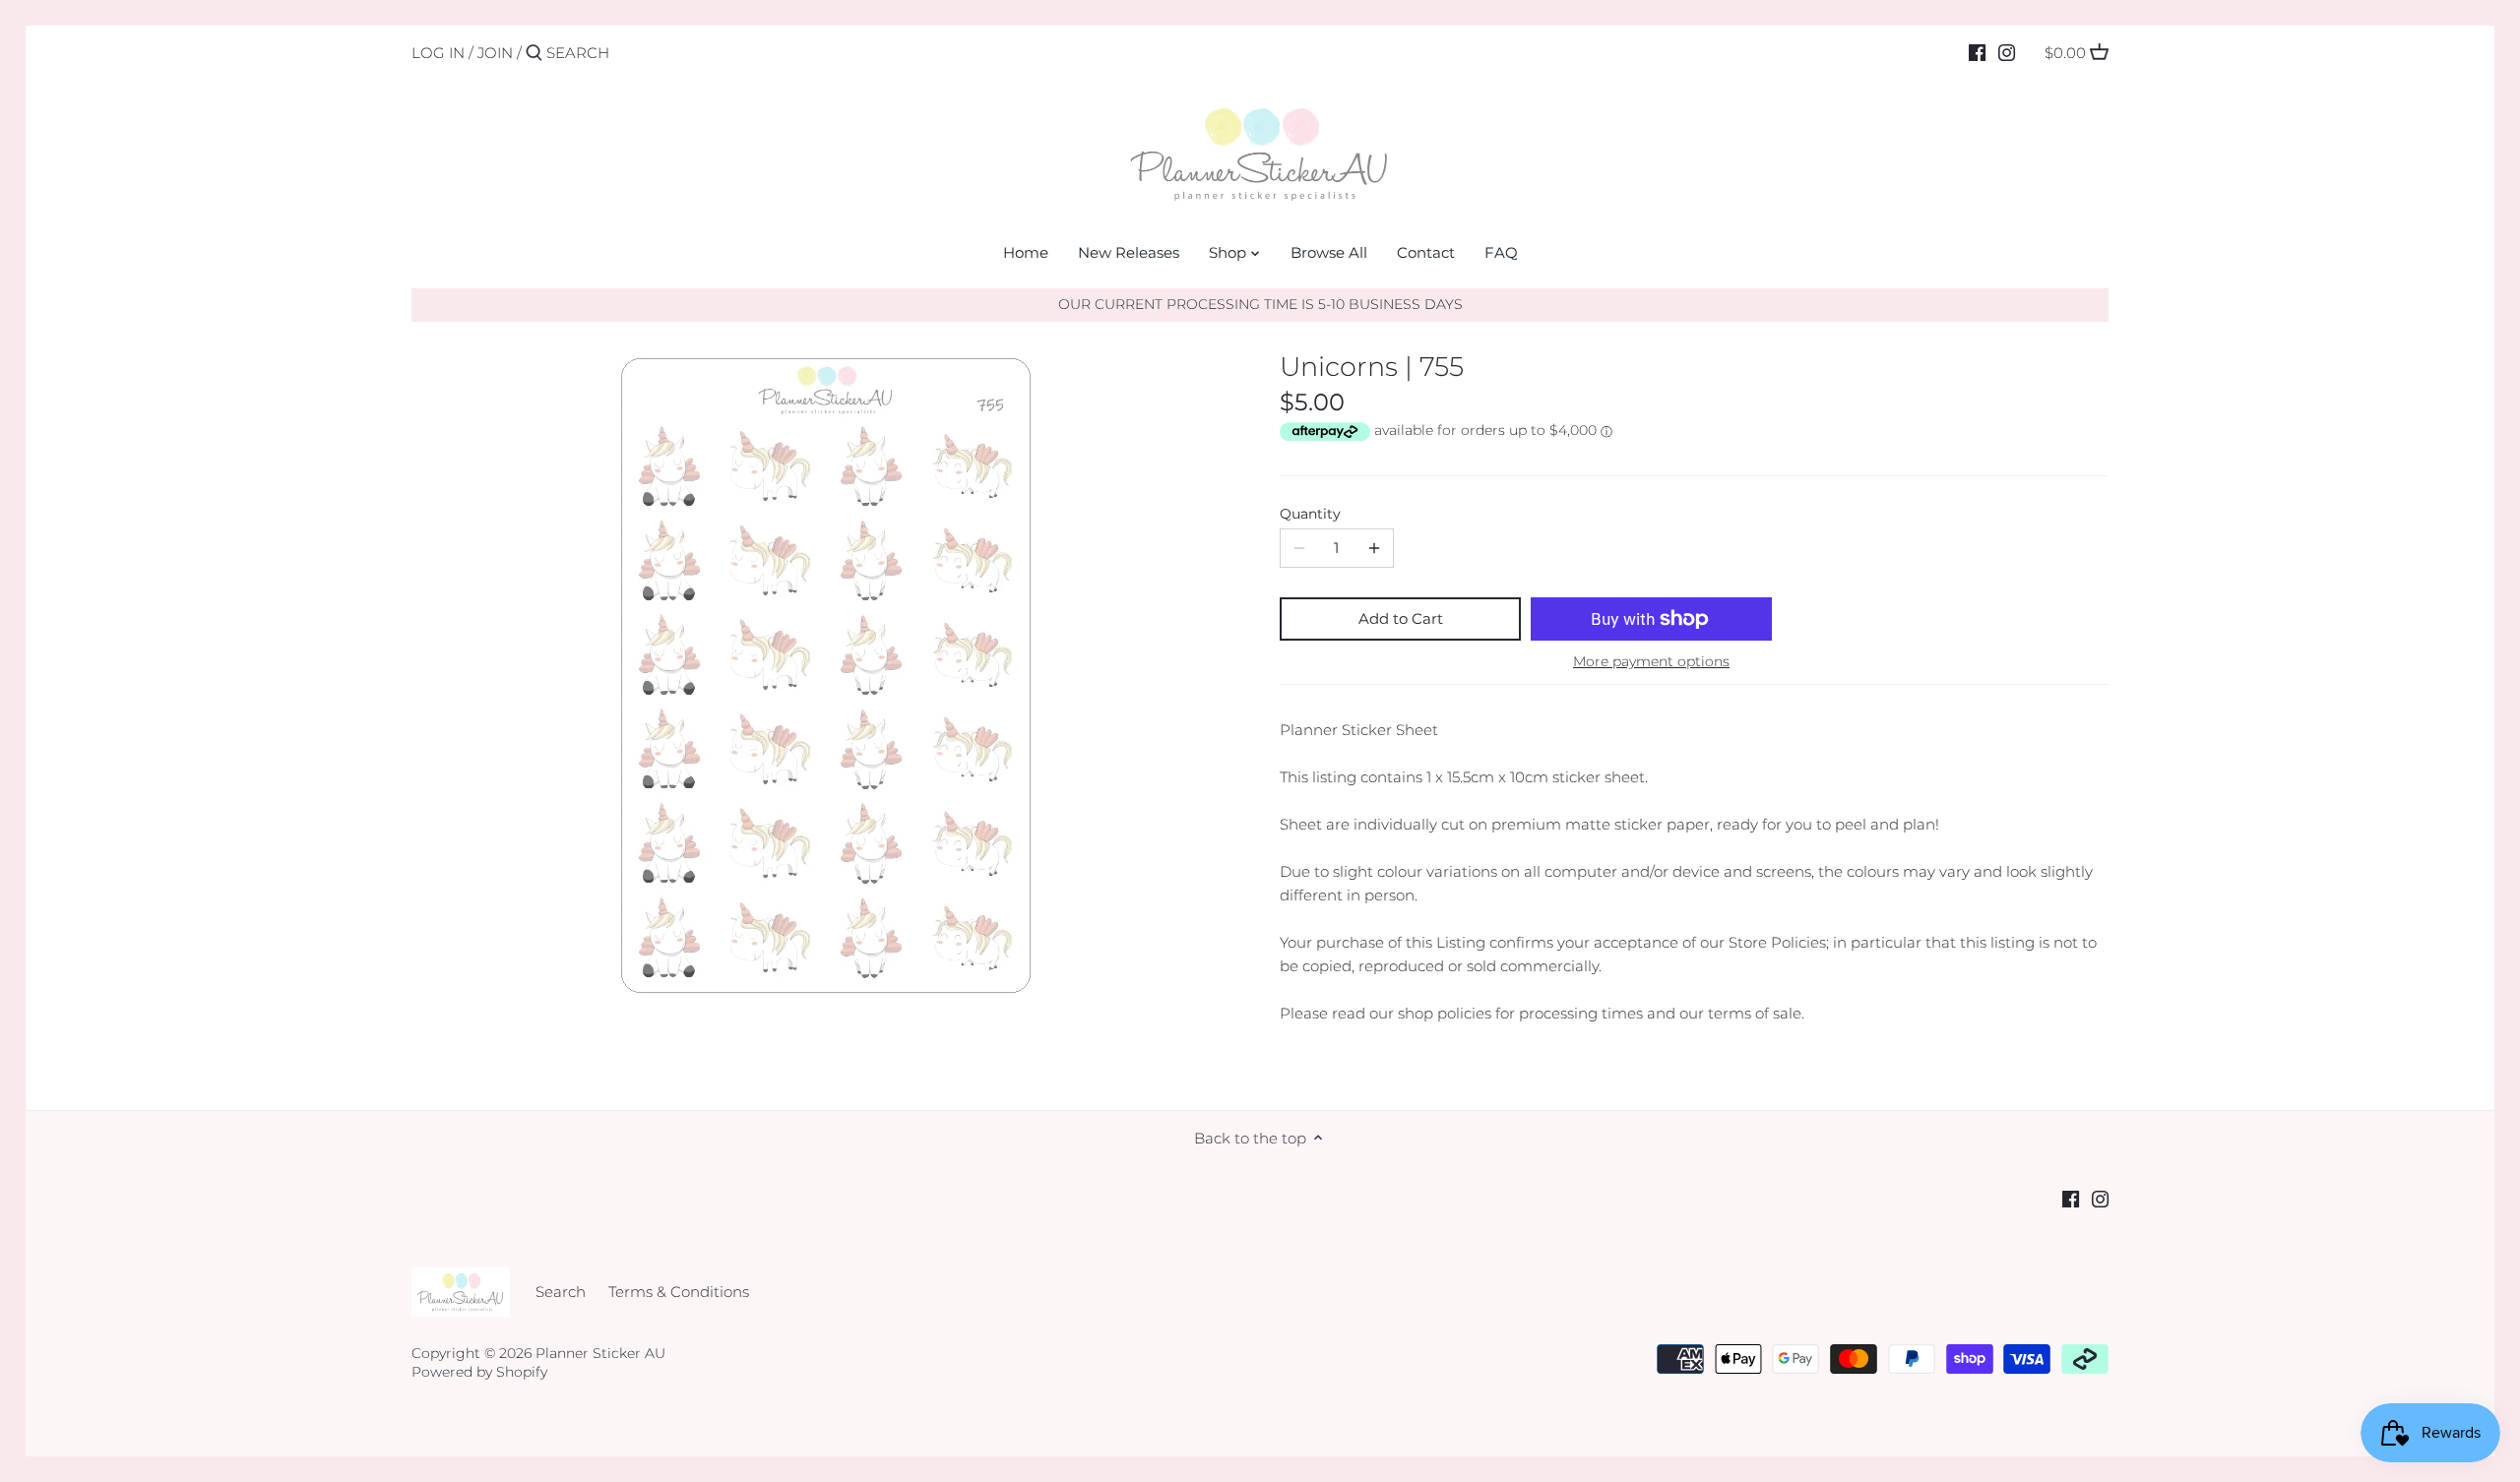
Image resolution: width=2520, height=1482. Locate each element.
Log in (438, 53)
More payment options (1651, 662)
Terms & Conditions (679, 1292)
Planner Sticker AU (600, 1353)
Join (495, 53)
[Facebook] (1977, 52)
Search (561, 1292)
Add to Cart (1401, 618)
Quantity (1310, 514)
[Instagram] (2007, 52)
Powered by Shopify (479, 1372)
